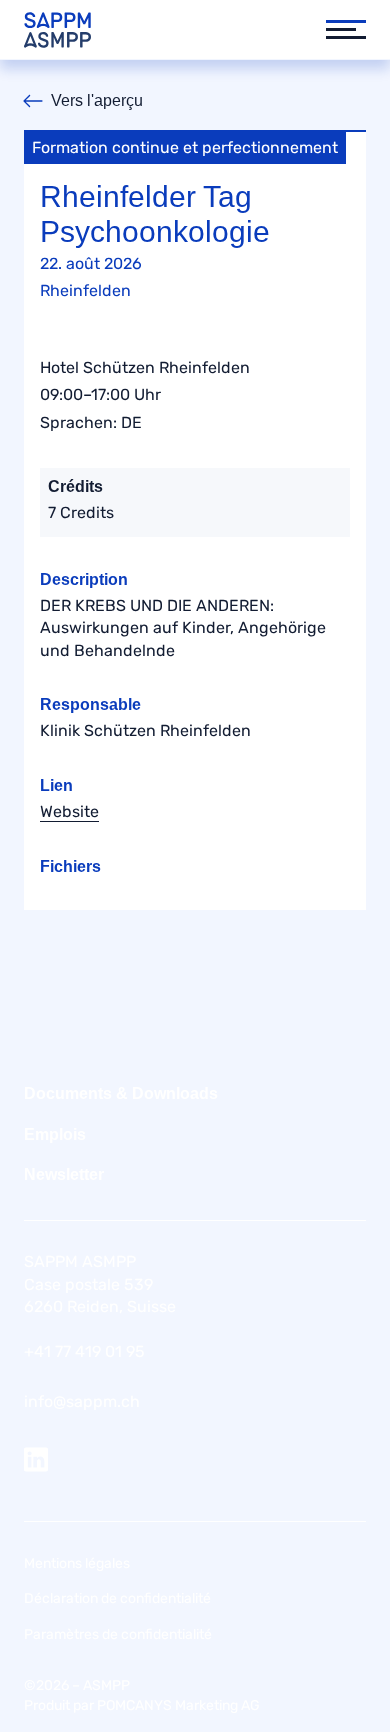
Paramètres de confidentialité (118, 1634)
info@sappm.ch (82, 1401)
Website (69, 811)
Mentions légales (77, 1563)
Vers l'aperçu (97, 100)
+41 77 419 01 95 (84, 1351)
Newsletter (64, 1174)
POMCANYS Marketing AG (178, 1705)
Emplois (55, 1134)
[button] (336, 30)
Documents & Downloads (121, 1093)
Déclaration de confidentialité (117, 1598)
